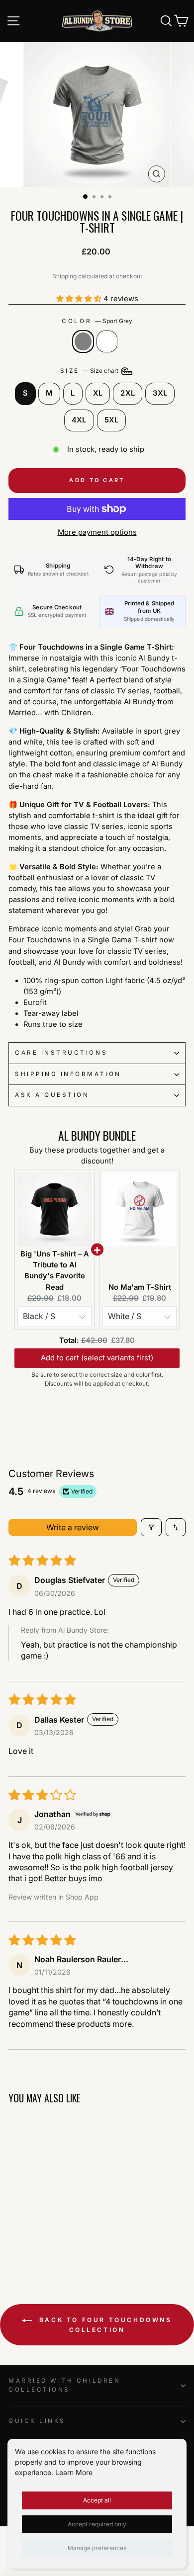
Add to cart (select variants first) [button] (97, 1353)
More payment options (97, 532)
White (107, 341)
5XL (112, 420)
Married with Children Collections (64, 2385)
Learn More (74, 2472)
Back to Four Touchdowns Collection (104, 2325)
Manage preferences (97, 2548)
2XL (128, 393)
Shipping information (68, 1074)
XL (98, 393)
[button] (80, 299)
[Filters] (151, 1527)
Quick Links (37, 2421)
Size (90, 371)
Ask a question (52, 1095)
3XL (160, 393)
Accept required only (97, 2524)
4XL (79, 420)
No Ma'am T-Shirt (140, 1287)
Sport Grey (83, 341)
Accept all (97, 2500)
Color (97, 321)
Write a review (73, 1527)
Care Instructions (61, 1053)
